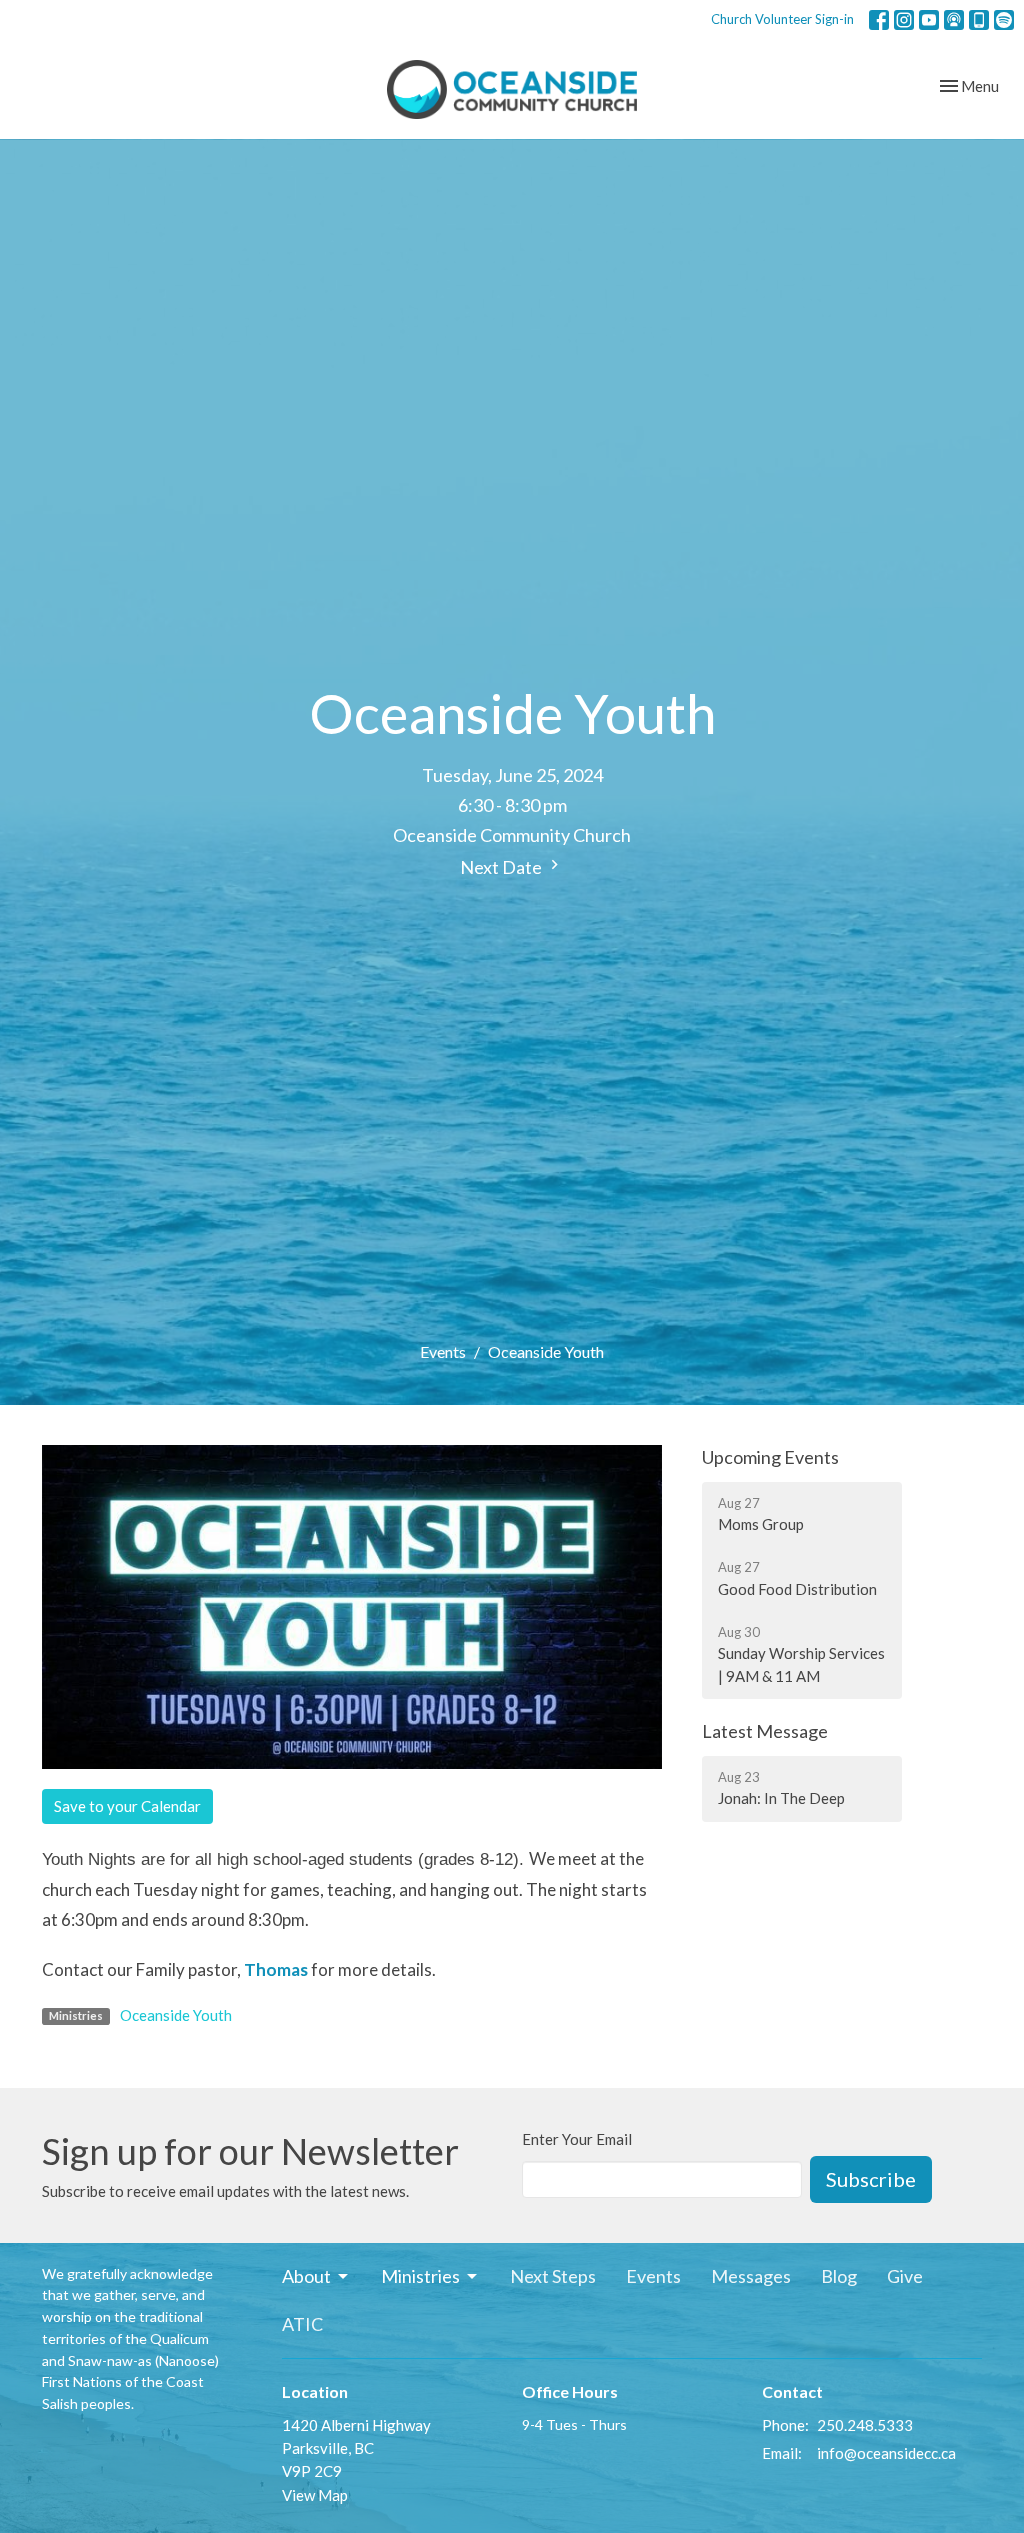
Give (905, 2276)
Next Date (502, 867)
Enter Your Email (577, 2139)
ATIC (302, 2324)
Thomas (276, 1969)
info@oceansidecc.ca (886, 2453)
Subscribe (871, 2179)
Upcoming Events (770, 1457)
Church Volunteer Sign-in (782, 19)
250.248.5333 (865, 2425)
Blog (839, 2276)
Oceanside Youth (176, 2015)
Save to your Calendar (127, 1806)
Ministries (420, 2276)
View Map (315, 2495)
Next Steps (553, 2276)
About (306, 2276)
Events (443, 1351)
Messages (751, 2276)
